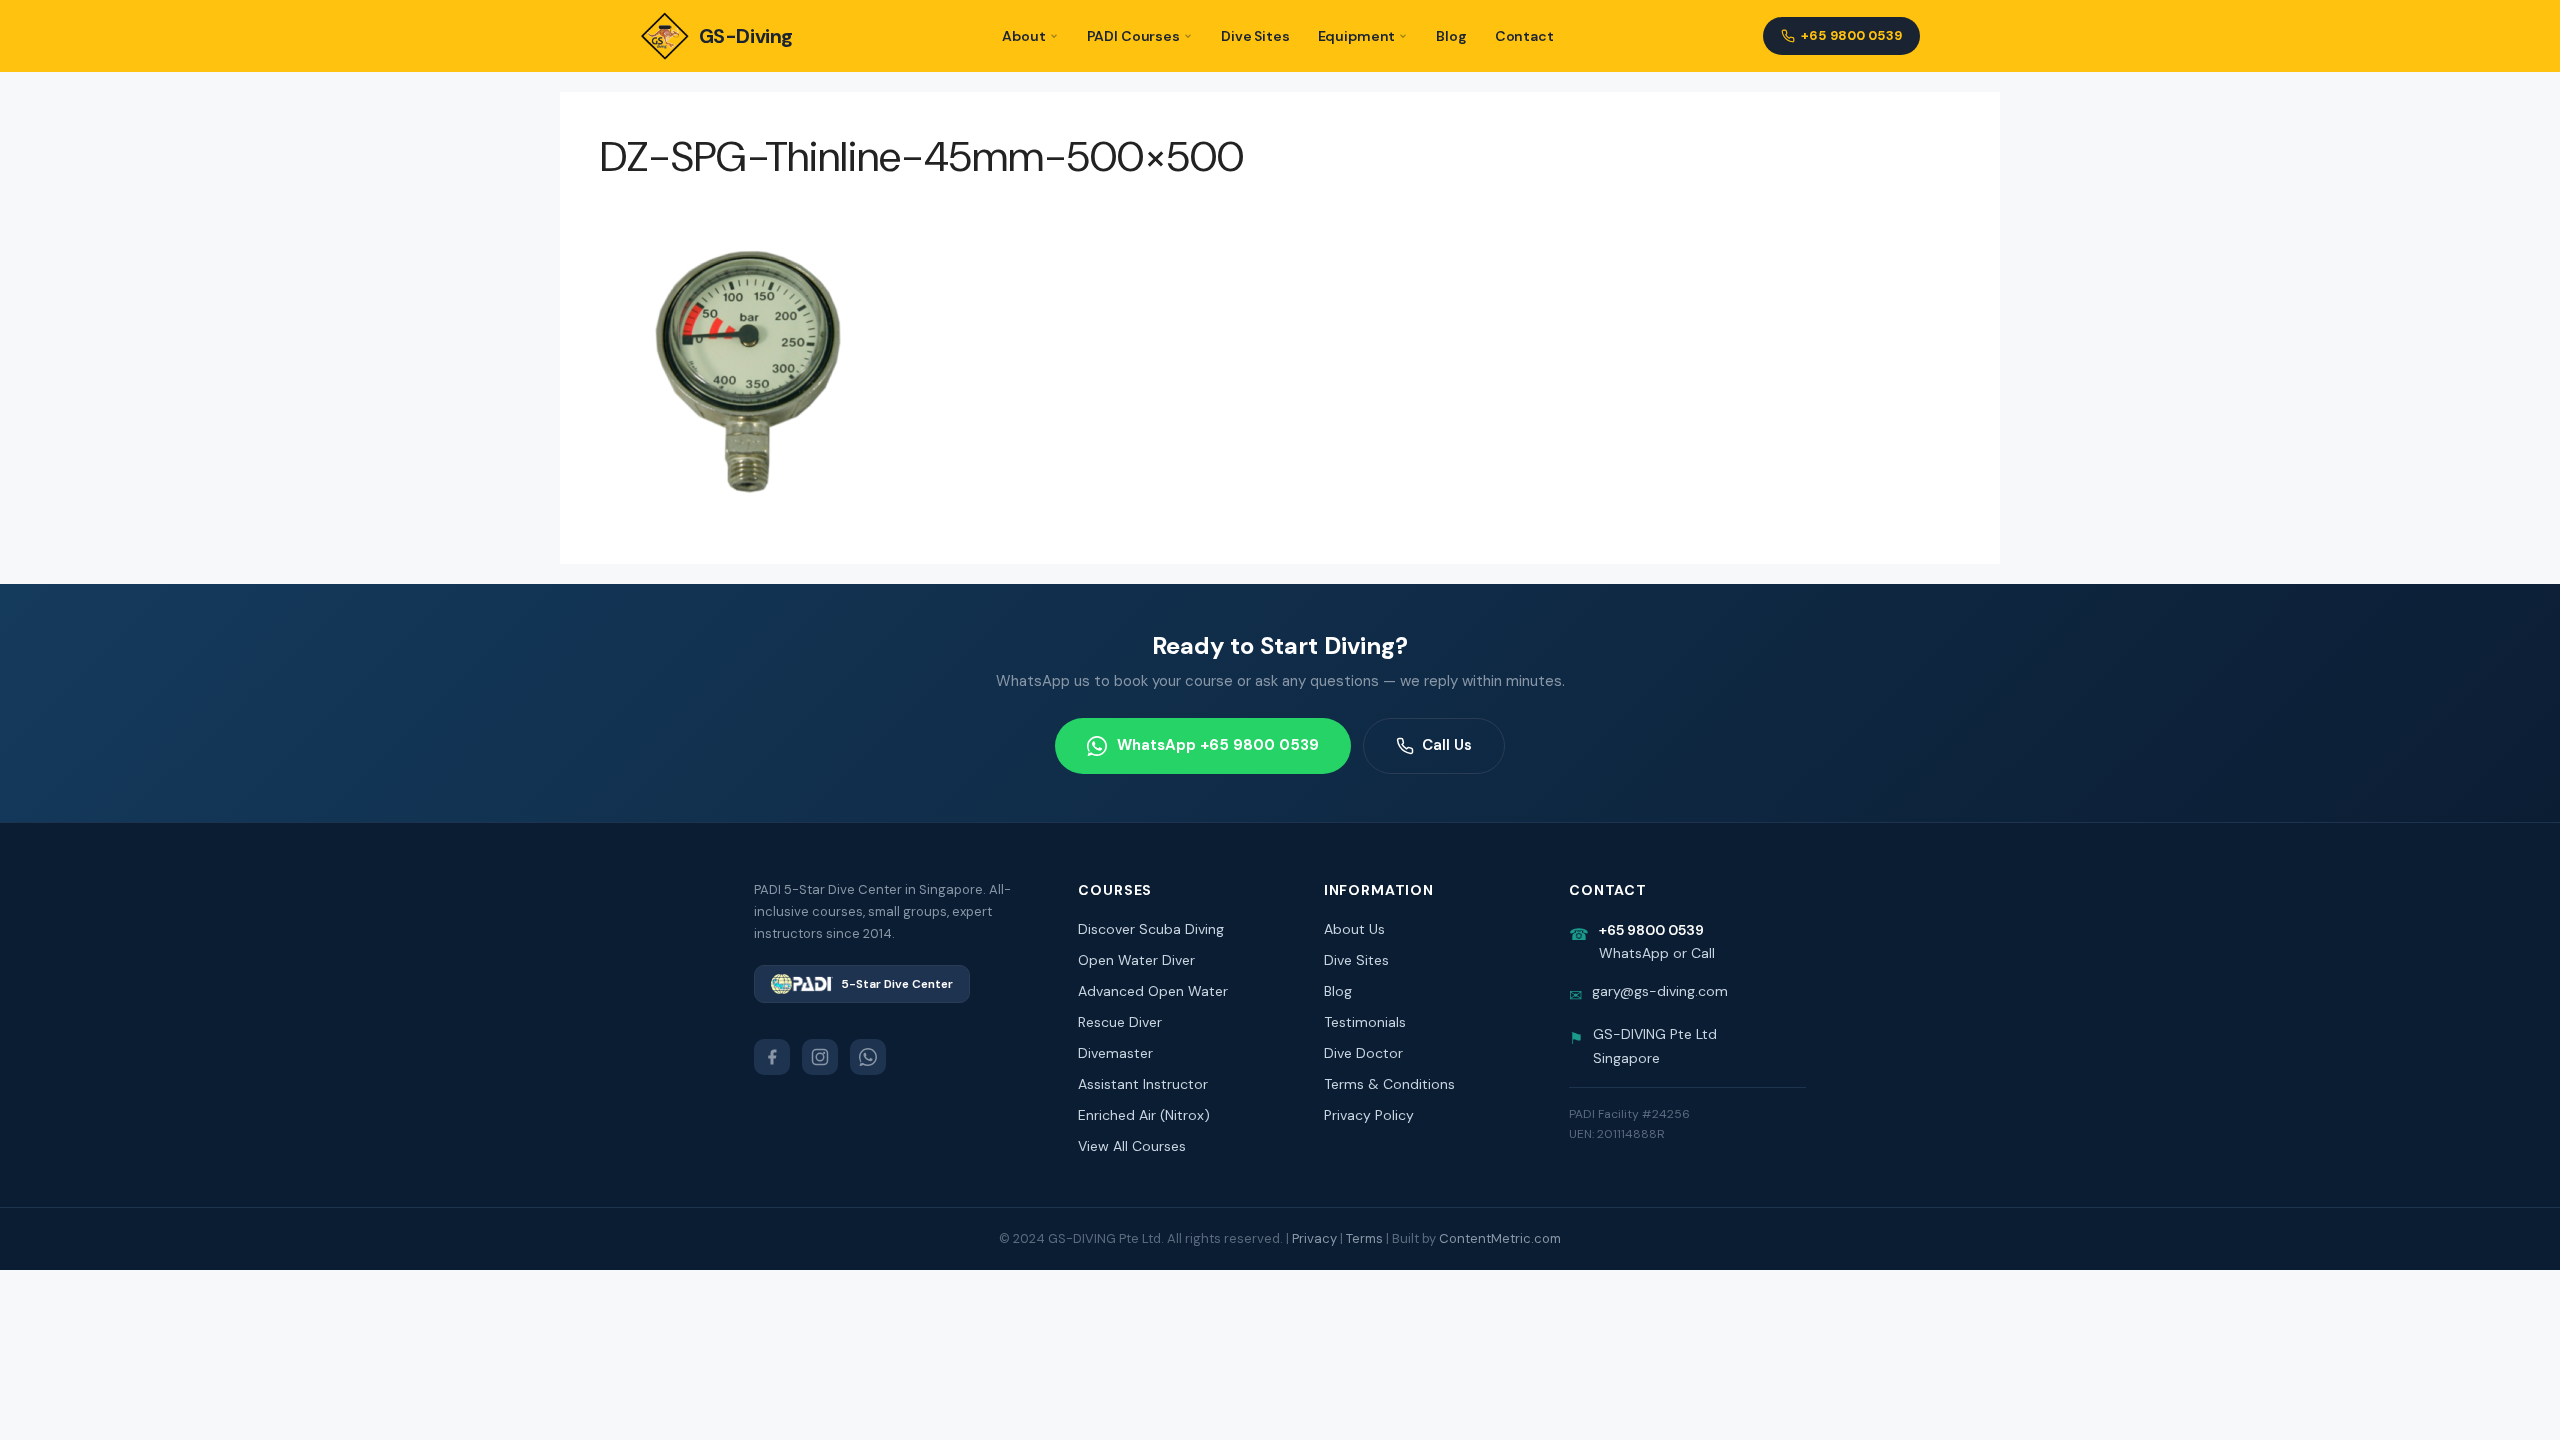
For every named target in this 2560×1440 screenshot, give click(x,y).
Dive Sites (1255, 36)
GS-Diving (746, 36)
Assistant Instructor (1143, 1084)
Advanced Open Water (1153, 991)
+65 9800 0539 (1851, 35)
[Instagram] (820, 1057)
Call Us (1447, 745)
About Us (1354, 929)
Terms (1364, 1238)
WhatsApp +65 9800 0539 (1218, 745)
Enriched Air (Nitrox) (1144, 1115)
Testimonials (1365, 1022)
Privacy (1314, 1238)
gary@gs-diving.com (1660, 991)
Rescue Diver (1120, 1022)
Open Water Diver (1136, 960)
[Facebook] (772, 1057)
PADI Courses (1133, 36)
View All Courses (1132, 1146)
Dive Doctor (1363, 1053)
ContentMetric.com (1500, 1238)
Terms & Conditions (1389, 1084)
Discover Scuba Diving (1151, 929)
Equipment (1357, 36)
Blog (1451, 36)
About (1023, 36)
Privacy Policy (1369, 1115)
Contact (1524, 36)
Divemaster (1115, 1053)
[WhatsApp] (868, 1057)
